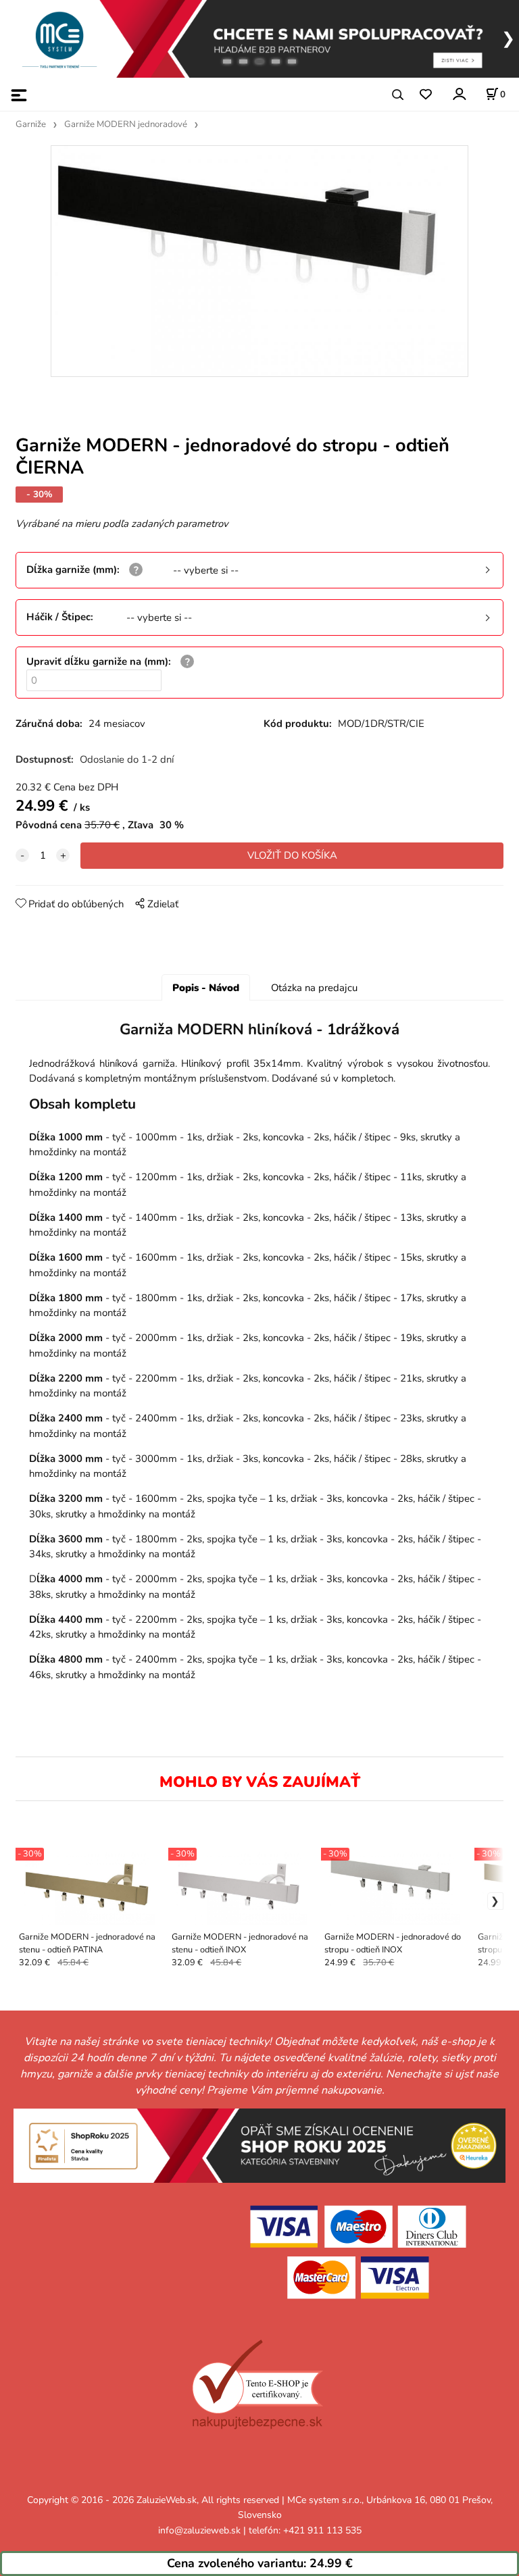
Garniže (31, 124)
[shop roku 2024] (259, 2145)
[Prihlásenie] (459, 94)
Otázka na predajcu (314, 988)
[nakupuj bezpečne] (257, 2385)
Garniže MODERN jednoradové (126, 124)
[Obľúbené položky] (425, 95)
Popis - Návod (206, 988)
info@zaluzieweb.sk (199, 2530)
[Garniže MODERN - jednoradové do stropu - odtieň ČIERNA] (259, 261)
